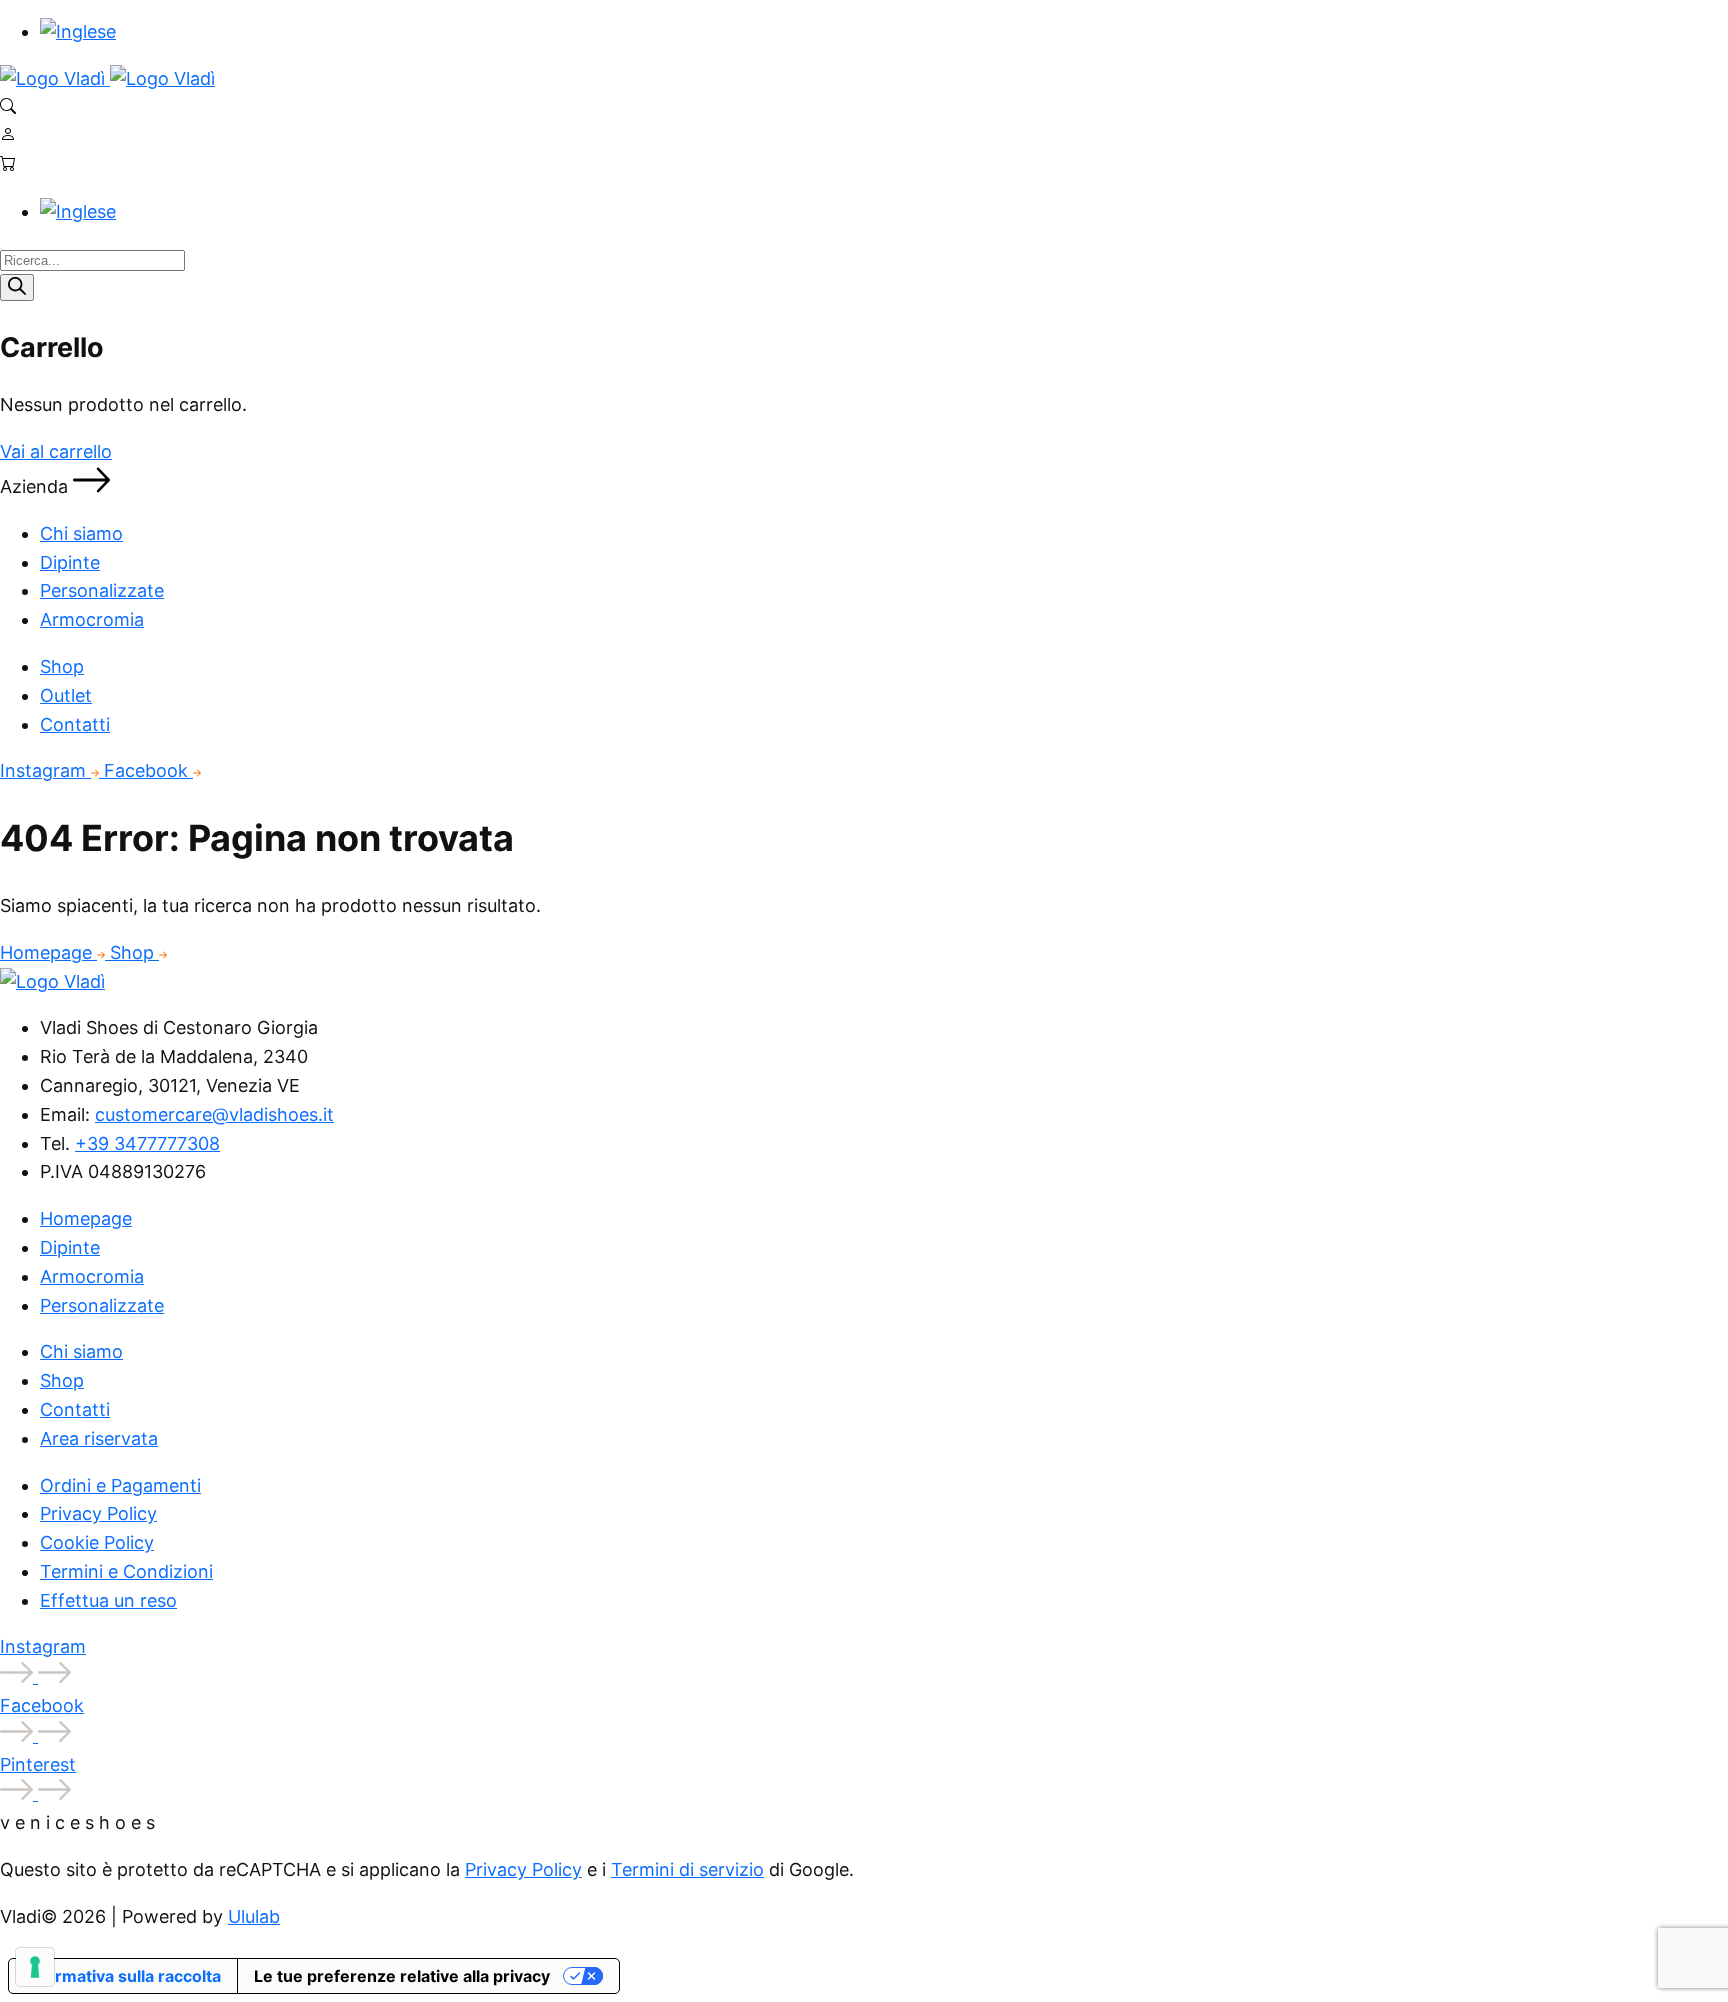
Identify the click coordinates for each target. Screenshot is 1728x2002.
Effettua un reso (108, 1600)
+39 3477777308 (147, 1143)
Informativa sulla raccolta (123, 1976)
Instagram (45, 770)
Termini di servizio (687, 1869)
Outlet (66, 695)
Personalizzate (102, 590)
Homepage (48, 952)
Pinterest (38, 1764)
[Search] (17, 287)
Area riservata (99, 1438)
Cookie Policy (97, 1542)
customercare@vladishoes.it (214, 1114)
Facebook (148, 770)
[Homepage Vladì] (55, 78)
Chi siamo (81, 533)
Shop (62, 666)
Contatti (75, 724)
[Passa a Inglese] (78, 31)
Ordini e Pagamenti (120, 1485)
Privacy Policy (98, 1513)
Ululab (254, 1916)
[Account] (8, 135)
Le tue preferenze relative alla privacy (402, 1976)
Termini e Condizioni (126, 1571)
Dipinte (70, 562)
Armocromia (92, 619)
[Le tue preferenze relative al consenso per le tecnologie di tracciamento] (35, 1967)
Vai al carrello (56, 451)
